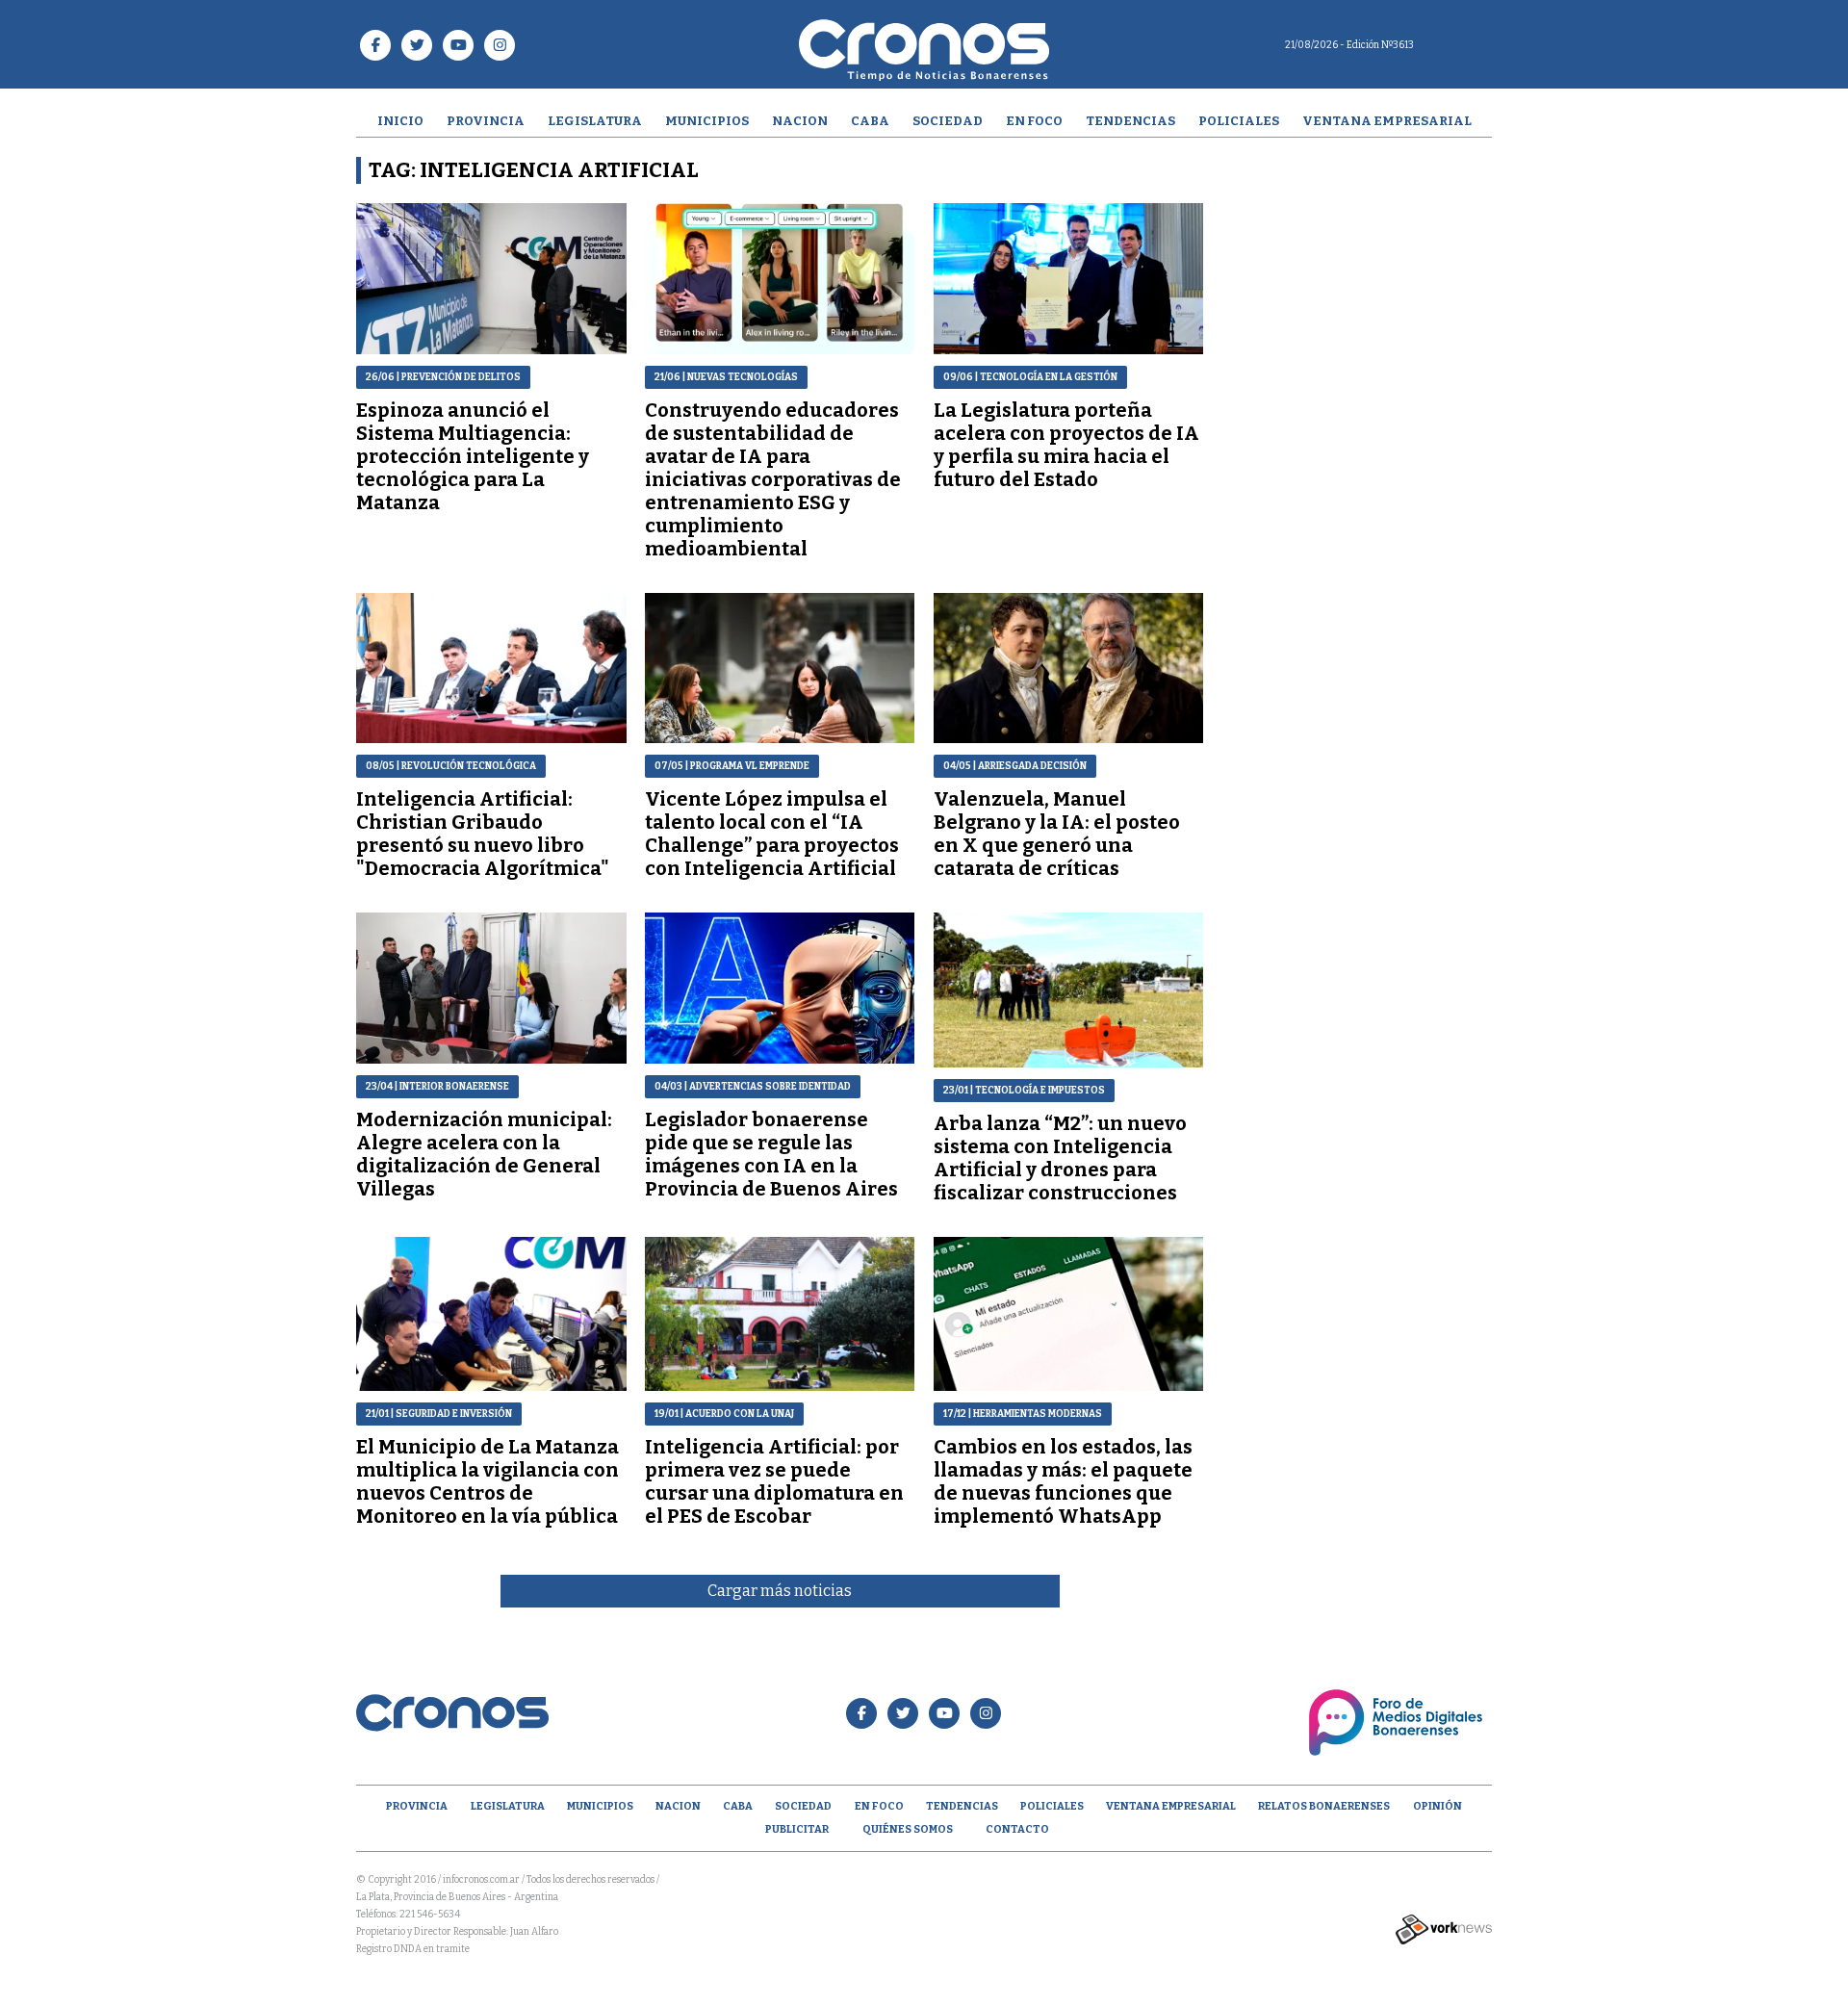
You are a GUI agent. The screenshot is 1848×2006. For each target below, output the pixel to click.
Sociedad (948, 121)
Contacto (1017, 1829)
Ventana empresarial (1387, 121)
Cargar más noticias (780, 1591)
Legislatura (595, 121)
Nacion (800, 121)
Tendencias (1130, 121)
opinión (1437, 1806)
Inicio (400, 121)
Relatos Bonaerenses (1324, 1806)
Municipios (707, 121)
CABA (870, 121)
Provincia (486, 121)
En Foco (1034, 121)
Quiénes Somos (908, 1829)
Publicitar (797, 1829)
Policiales (1239, 121)
